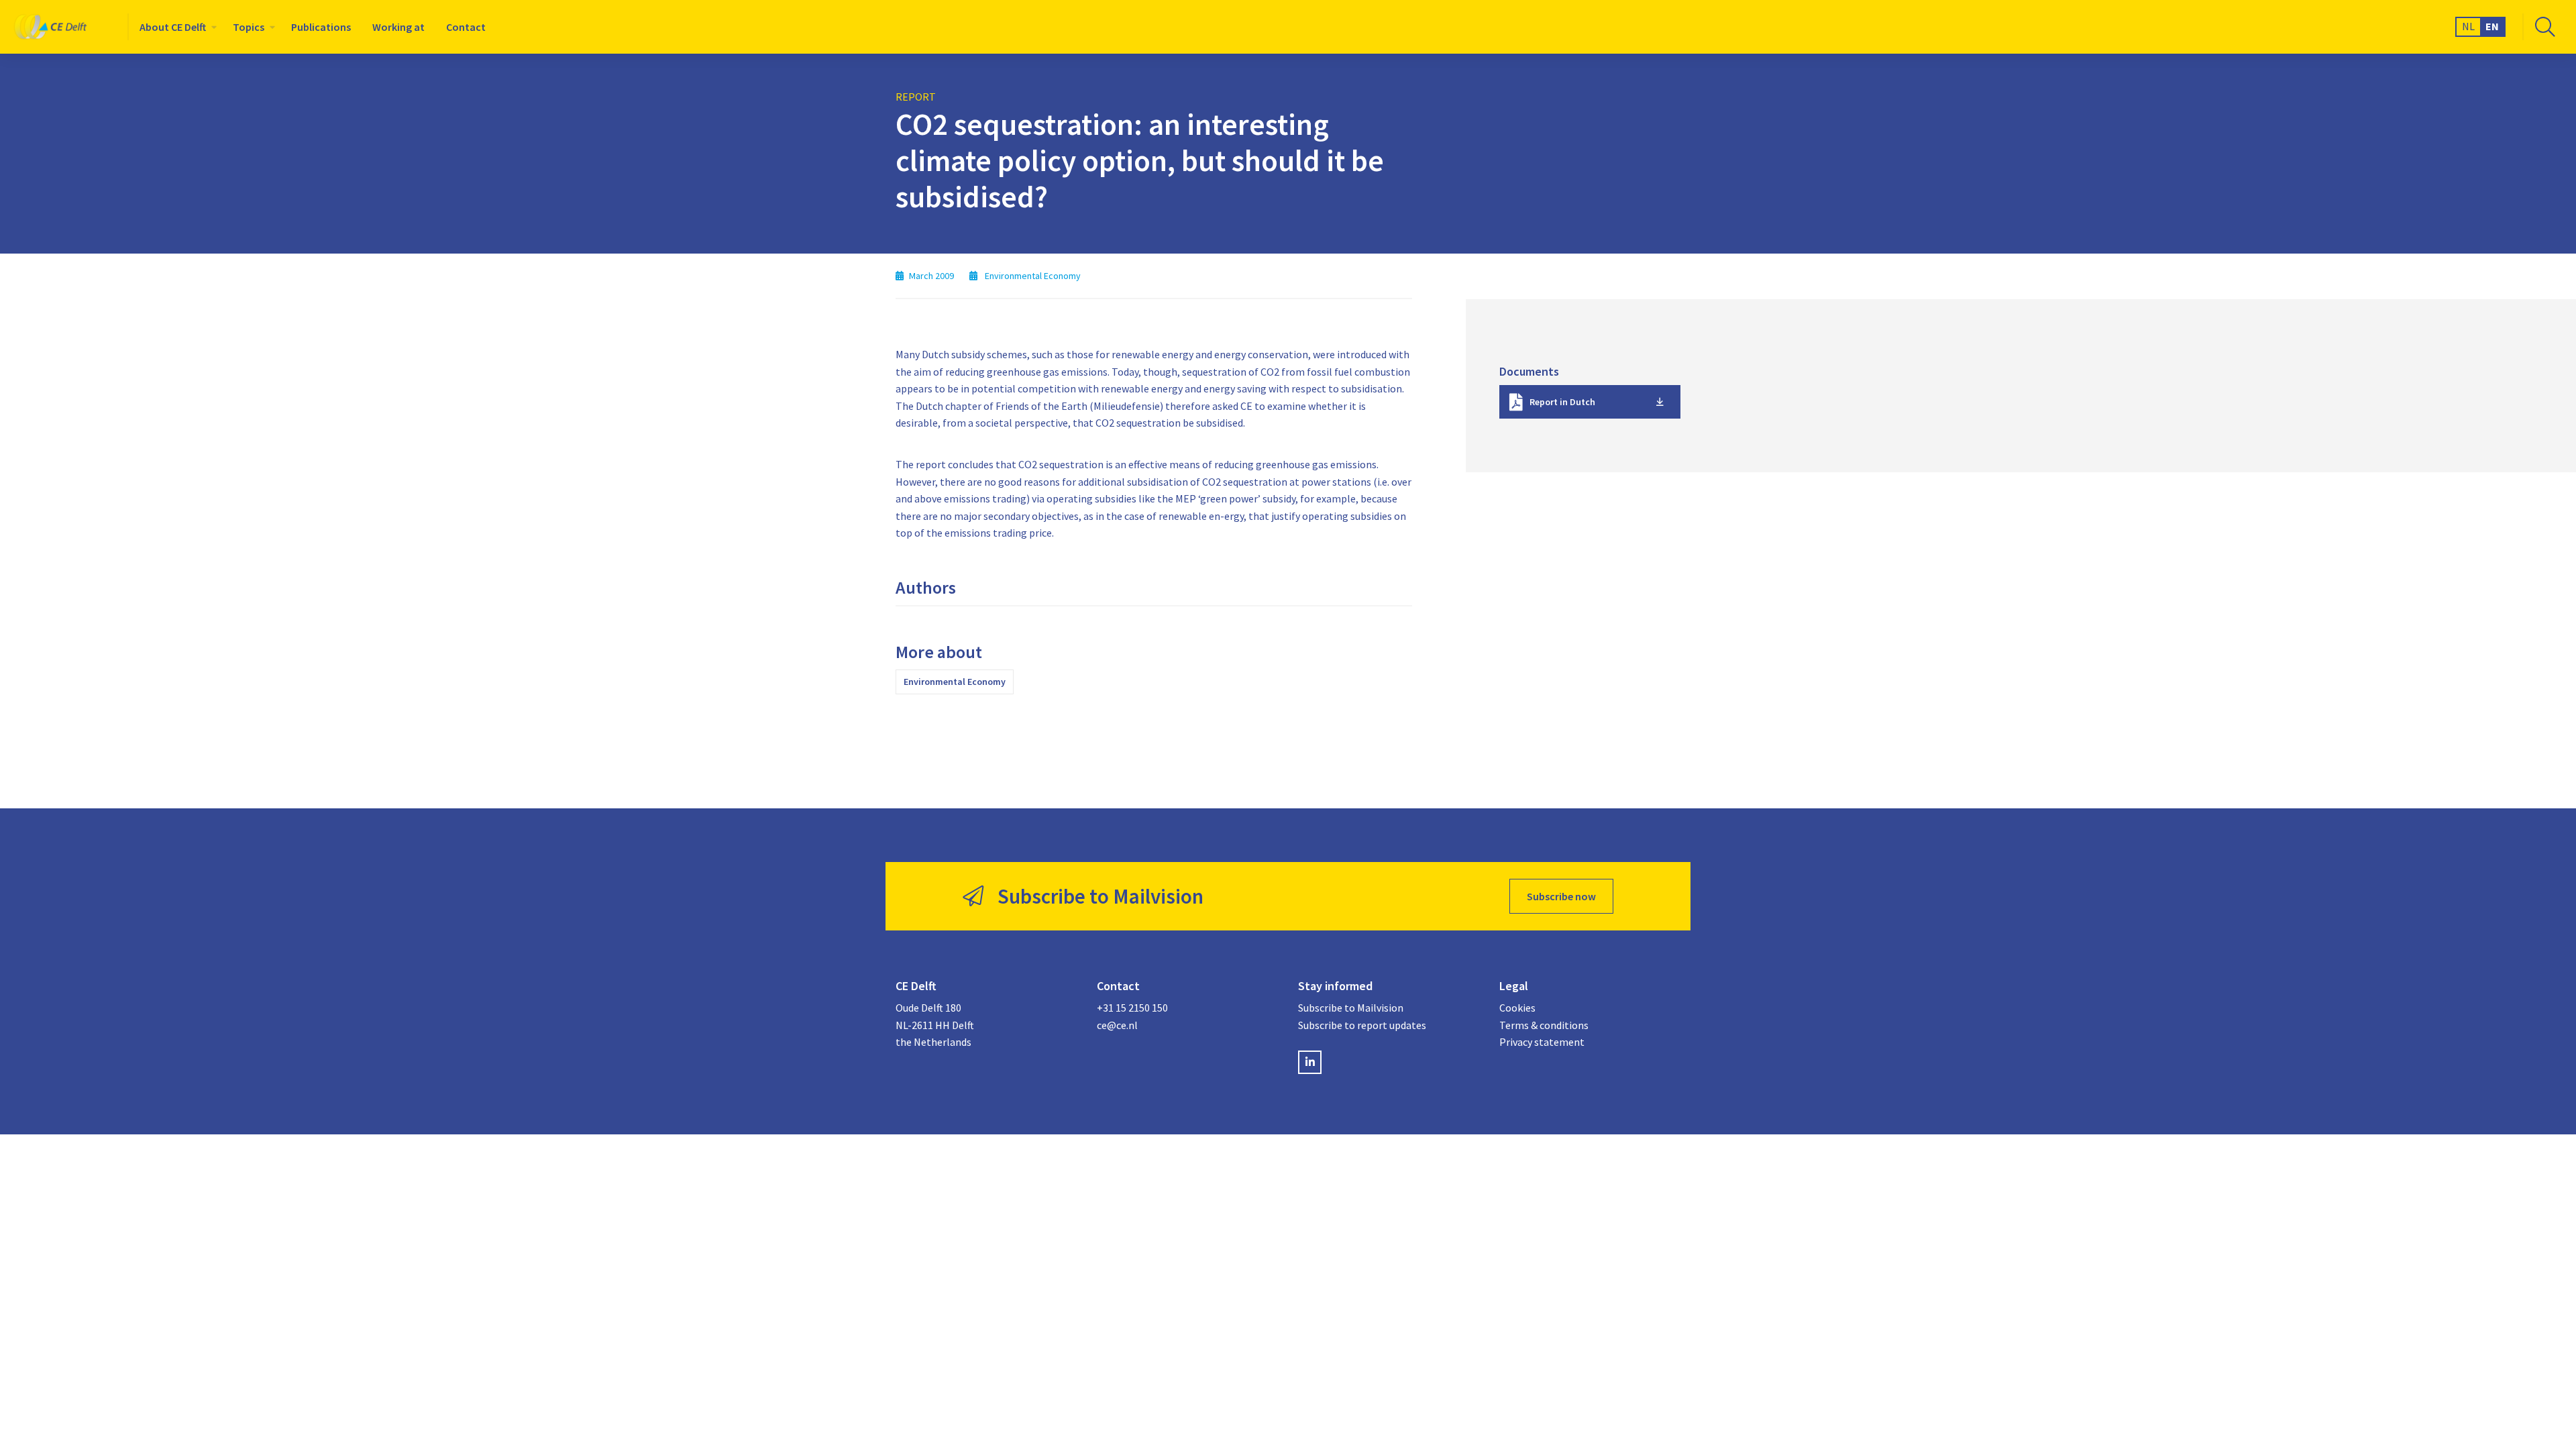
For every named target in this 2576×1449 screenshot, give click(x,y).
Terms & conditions (1544, 1025)
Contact (466, 27)
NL (2468, 26)
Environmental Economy (955, 682)
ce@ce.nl (1117, 1025)
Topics (249, 27)
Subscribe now (1561, 896)
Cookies (1517, 1008)
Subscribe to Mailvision (1351, 1008)
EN (2492, 26)
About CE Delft (173, 27)
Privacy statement (1542, 1042)
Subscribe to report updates (1362, 1025)
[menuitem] (175, 27)
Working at (398, 27)
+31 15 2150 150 (1132, 1008)
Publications (321, 27)
